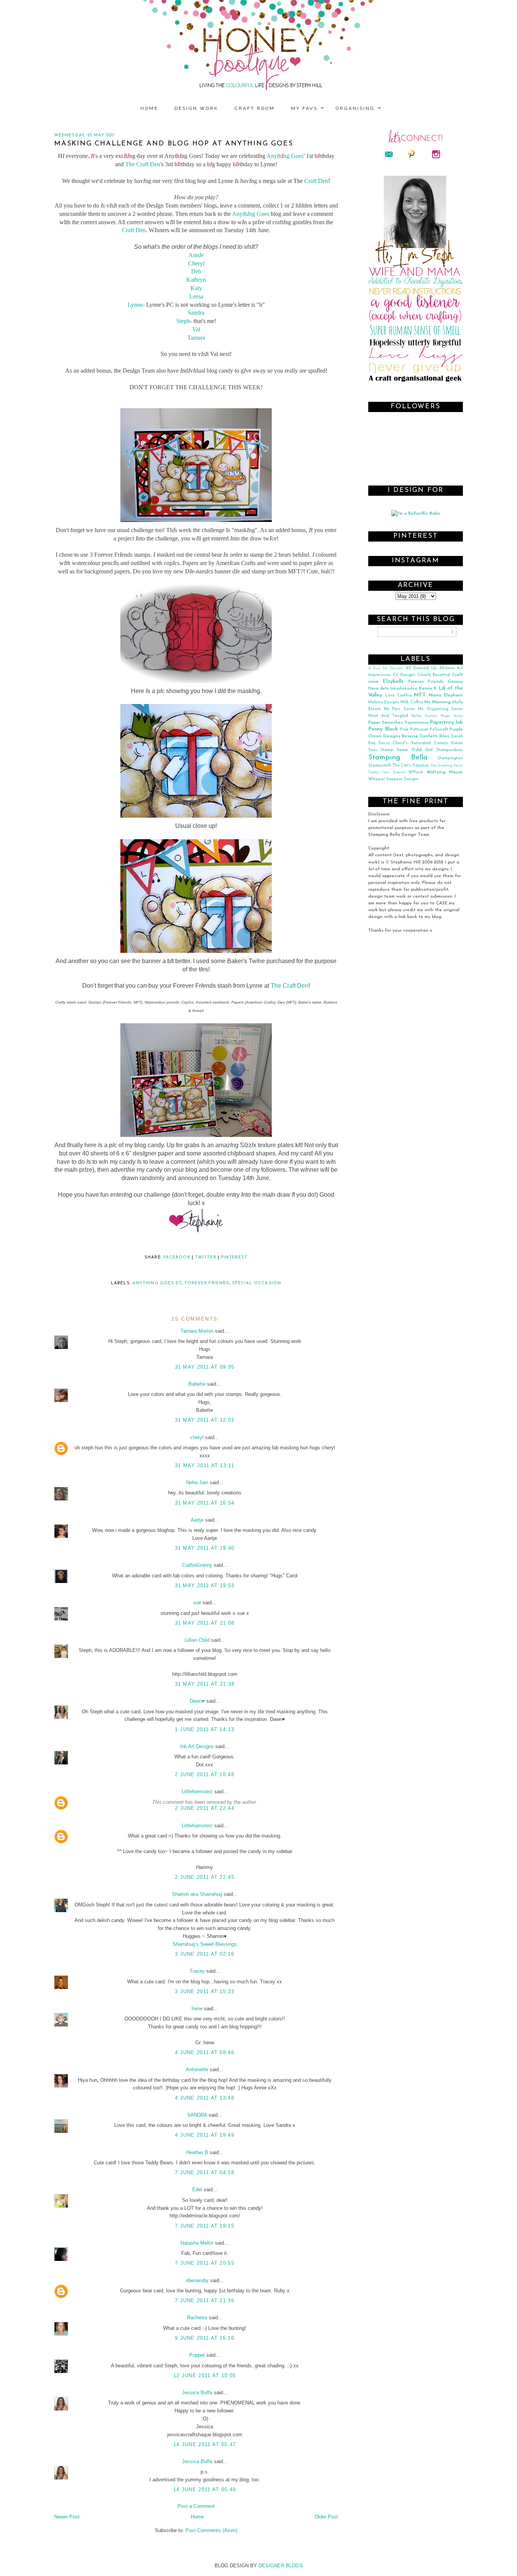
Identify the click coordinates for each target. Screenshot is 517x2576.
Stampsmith (380, 766)
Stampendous (449, 750)
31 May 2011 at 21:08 (205, 1623)
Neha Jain (197, 1482)
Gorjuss (455, 682)
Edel (197, 2190)
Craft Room (255, 108)
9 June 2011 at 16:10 (205, 2338)
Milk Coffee (412, 702)
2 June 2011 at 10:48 (205, 1774)
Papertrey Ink (446, 722)
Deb (196, 271)
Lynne (135, 305)
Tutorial (399, 772)
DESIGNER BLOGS (281, 2566)
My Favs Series (399, 709)
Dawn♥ (197, 1701)
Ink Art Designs (197, 1746)
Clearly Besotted (434, 675)
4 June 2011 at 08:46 (205, 2052)
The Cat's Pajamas (411, 766)
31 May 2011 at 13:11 (205, 1465)
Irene (197, 2008)
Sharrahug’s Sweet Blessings (205, 1944)
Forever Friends (207, 1283)
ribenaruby (197, 2280)
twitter (206, 1258)
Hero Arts (378, 688)
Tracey (197, 1971)
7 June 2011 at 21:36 (205, 2300)
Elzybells (393, 681)
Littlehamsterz (197, 1791)
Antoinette (197, 2069)
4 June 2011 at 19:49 (205, 2135)
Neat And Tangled (388, 716)
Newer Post (67, 2517)
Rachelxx (197, 2318)
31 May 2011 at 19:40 (205, 1548)
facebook (177, 1258)
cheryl (197, 1437)
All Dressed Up (421, 668)
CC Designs (404, 675)
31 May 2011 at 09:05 (205, 1367)
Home (149, 108)
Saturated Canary (429, 743)
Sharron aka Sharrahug (197, 1894)
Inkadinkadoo (404, 689)
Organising (355, 108)
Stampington (450, 758)
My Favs (304, 108)
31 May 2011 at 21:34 (205, 1684)
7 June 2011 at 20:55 (205, 2263)
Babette (197, 1384)
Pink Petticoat (414, 730)
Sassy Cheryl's (393, 743)
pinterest (234, 1258)
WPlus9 (416, 772)
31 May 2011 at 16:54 (205, 1503)
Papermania (417, 723)
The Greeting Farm (447, 766)
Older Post (326, 2517)
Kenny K (428, 688)
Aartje (197, 1520)
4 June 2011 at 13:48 (205, 2098)
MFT (420, 695)
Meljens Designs (384, 702)
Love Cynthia (399, 696)
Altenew (447, 668)
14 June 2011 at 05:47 (205, 2444)
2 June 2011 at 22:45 (205, 1877)
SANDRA (197, 2115)
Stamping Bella (398, 758)
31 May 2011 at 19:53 (205, 1585)
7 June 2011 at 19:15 (205, 2226)
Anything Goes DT (157, 1283)
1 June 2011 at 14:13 (205, 1729)
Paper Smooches (385, 723)
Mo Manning (438, 702)
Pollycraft (439, 730)
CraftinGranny (197, 1565)
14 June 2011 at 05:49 (205, 2489)
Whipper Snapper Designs (394, 779)
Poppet (197, 2355)
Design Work (196, 108)
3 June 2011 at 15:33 (205, 1991)
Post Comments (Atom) (211, 2530)
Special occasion (257, 1283)
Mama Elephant (446, 695)
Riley (444, 736)
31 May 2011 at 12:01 (205, 1420)
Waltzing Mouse (445, 772)
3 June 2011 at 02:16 (205, 1954)
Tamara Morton (197, 1331)
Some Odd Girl (415, 750)
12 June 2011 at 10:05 (205, 2375)
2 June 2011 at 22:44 (205, 1808)
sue (197, 1603)
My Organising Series (440, 709)
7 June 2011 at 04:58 (205, 2172)
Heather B (197, 2152)
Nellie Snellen (424, 716)
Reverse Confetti (420, 736)
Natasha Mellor (197, 2243)
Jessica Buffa (197, 2393)
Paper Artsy (452, 716)
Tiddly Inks (379, 772)
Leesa (196, 296)
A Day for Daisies (386, 668)
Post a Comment (196, 2506)
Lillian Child (197, 1640)
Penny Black (383, 729)
